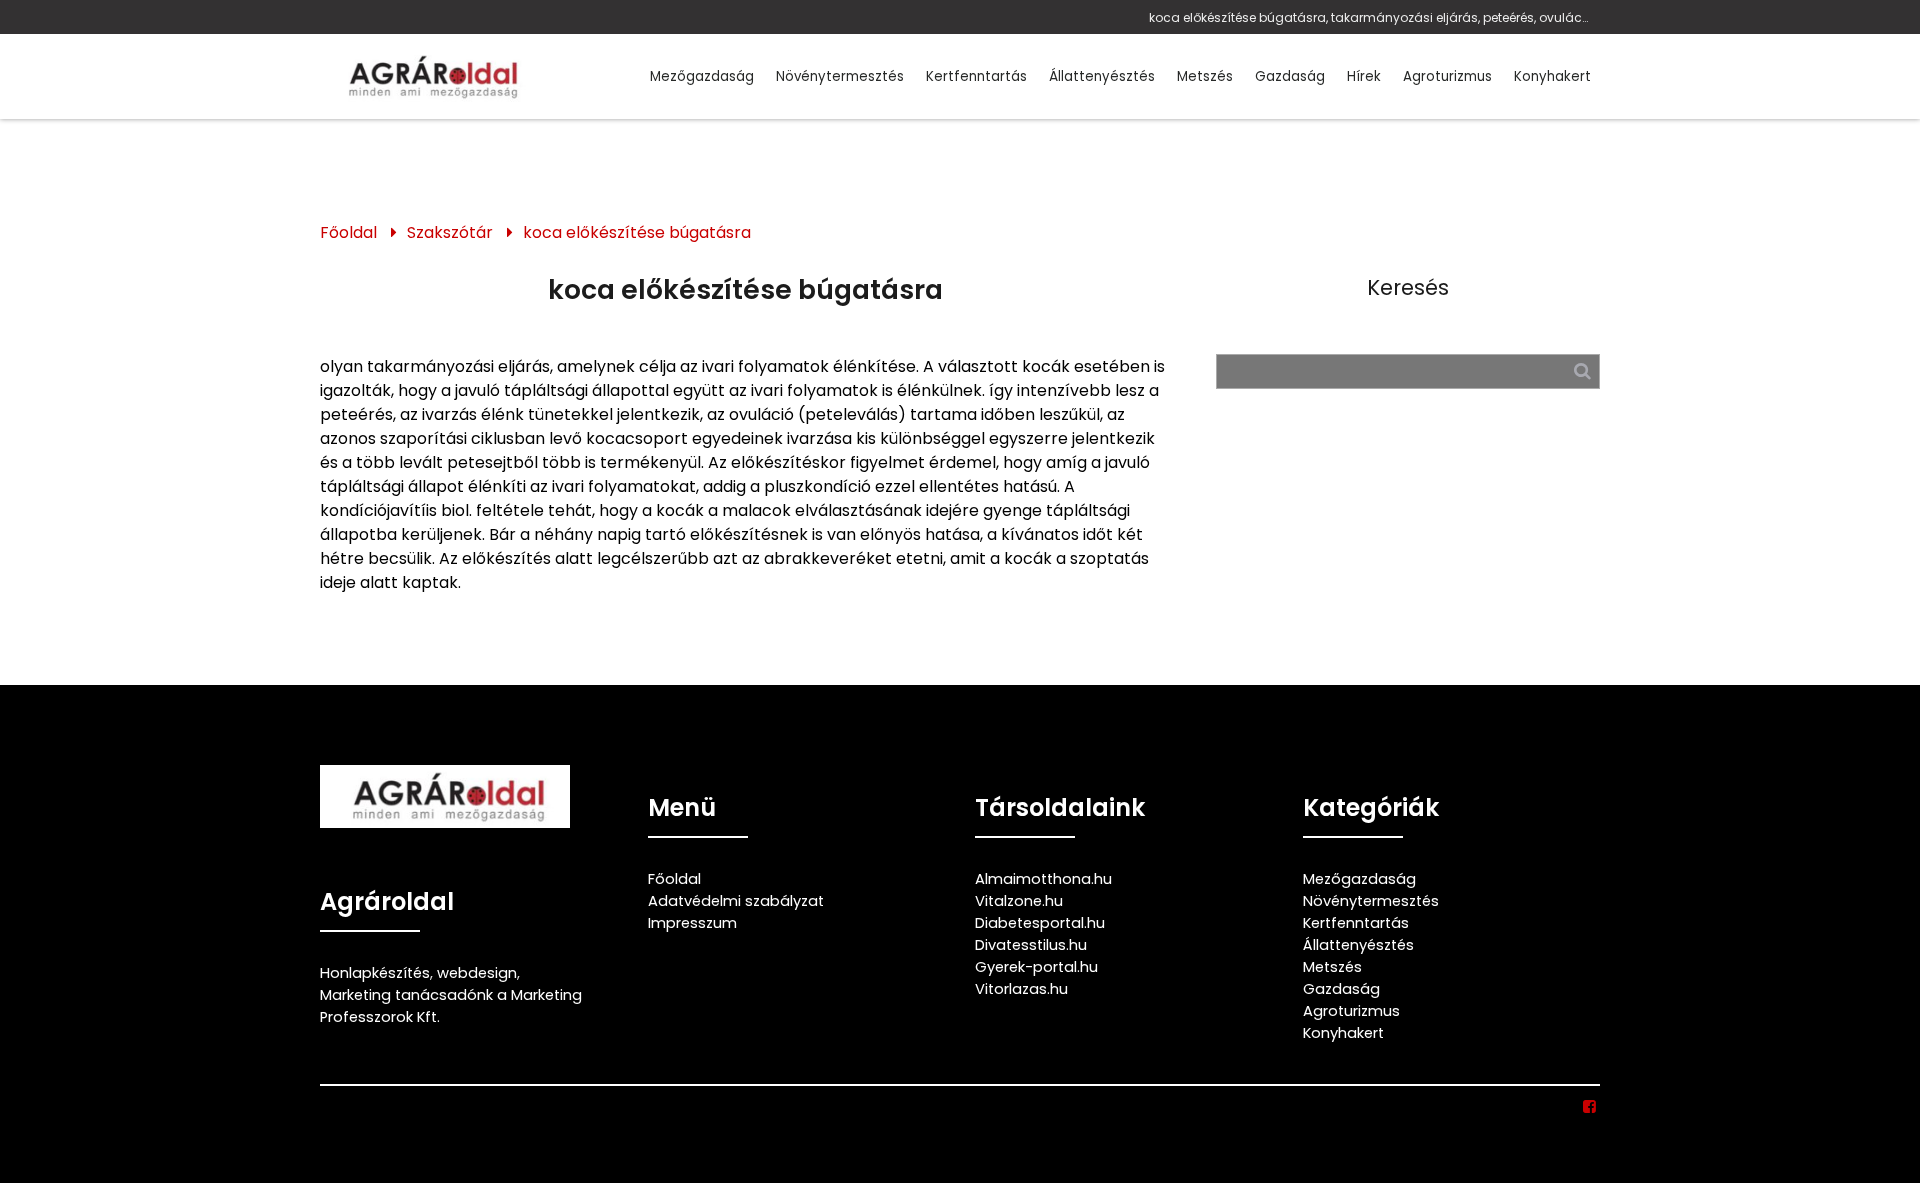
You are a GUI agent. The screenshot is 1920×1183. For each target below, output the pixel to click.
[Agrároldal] (430, 76)
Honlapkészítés (375, 973)
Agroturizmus (1447, 76)
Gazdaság (1290, 76)
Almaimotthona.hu (1043, 879)
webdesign (477, 973)
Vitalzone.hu (1019, 901)
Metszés (1205, 76)
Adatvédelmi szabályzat (736, 901)
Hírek (1364, 76)
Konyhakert (1552, 76)
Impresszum (692, 923)
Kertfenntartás (976, 76)
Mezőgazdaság (702, 76)
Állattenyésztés (1102, 76)
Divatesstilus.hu (1031, 945)
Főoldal (348, 232)
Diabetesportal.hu (1040, 923)
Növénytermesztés (840, 76)
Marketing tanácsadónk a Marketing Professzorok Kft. (451, 1006)
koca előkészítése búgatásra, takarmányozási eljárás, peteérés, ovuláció (1369, 17)
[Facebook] (1590, 1107)
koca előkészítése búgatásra (637, 232)
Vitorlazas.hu (1021, 989)
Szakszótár (450, 232)
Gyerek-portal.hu (1036, 967)
